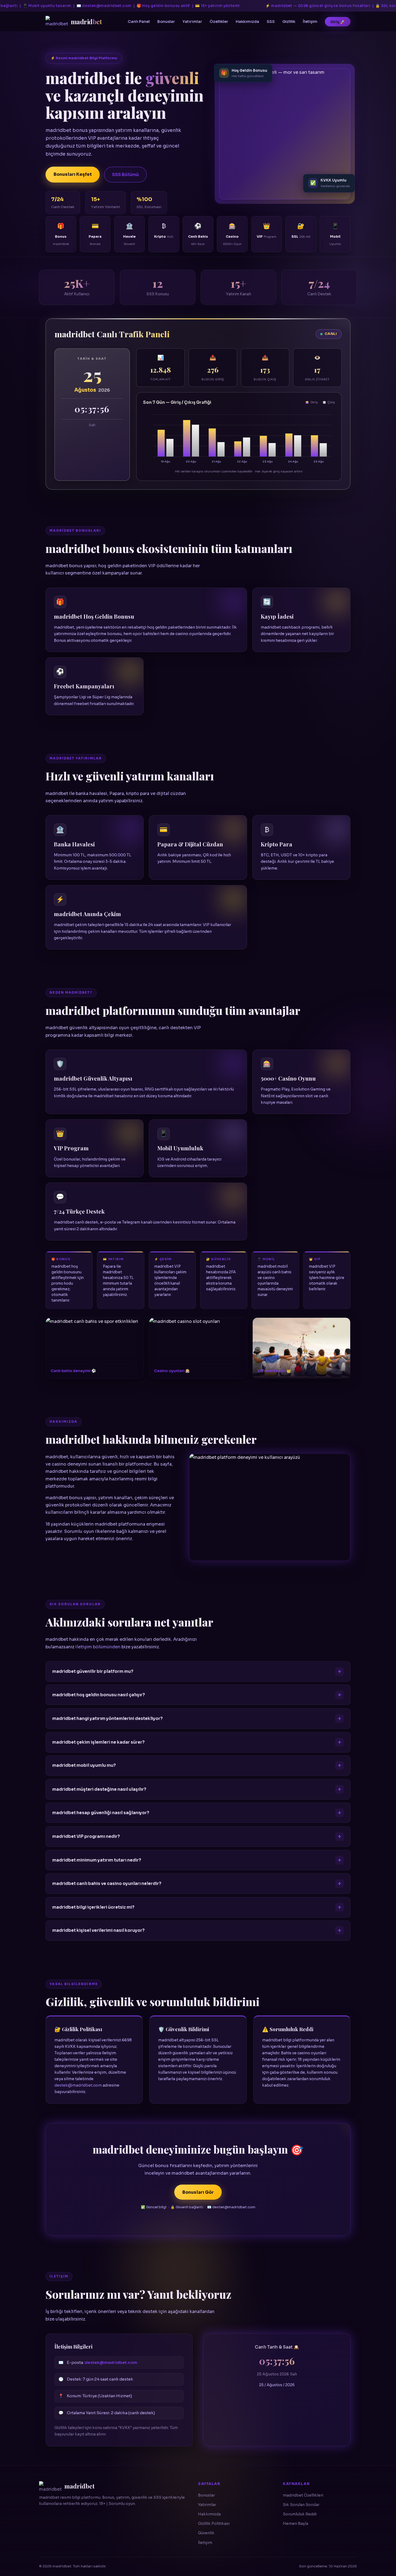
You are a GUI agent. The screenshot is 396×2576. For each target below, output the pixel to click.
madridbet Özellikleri (303, 2495)
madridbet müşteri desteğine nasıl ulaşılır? (99, 1789)
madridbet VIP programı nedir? (86, 1837)
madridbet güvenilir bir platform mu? (93, 1671)
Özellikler (219, 22)
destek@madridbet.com (78, 2085)
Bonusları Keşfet (73, 174)
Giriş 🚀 (338, 22)
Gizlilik (289, 22)
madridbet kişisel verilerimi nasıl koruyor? (98, 1931)
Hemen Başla (296, 2524)
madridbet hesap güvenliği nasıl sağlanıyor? (101, 1813)
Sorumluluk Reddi (300, 2514)
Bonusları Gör (198, 2192)
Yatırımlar (192, 22)
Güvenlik (206, 2533)
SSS (271, 22)
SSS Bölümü (125, 175)
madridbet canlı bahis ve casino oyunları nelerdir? (107, 1884)
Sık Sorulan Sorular (301, 2505)
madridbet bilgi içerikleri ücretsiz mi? (93, 1907)
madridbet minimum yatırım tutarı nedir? (97, 1860)
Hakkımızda (247, 22)
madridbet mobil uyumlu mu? (84, 1766)
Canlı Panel (139, 22)
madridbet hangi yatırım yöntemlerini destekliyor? (107, 1719)
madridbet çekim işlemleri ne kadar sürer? (98, 1742)
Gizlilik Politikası (214, 2524)
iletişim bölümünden (98, 1647)
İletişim (310, 22)
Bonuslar (166, 22)
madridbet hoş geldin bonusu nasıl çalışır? (99, 1695)
